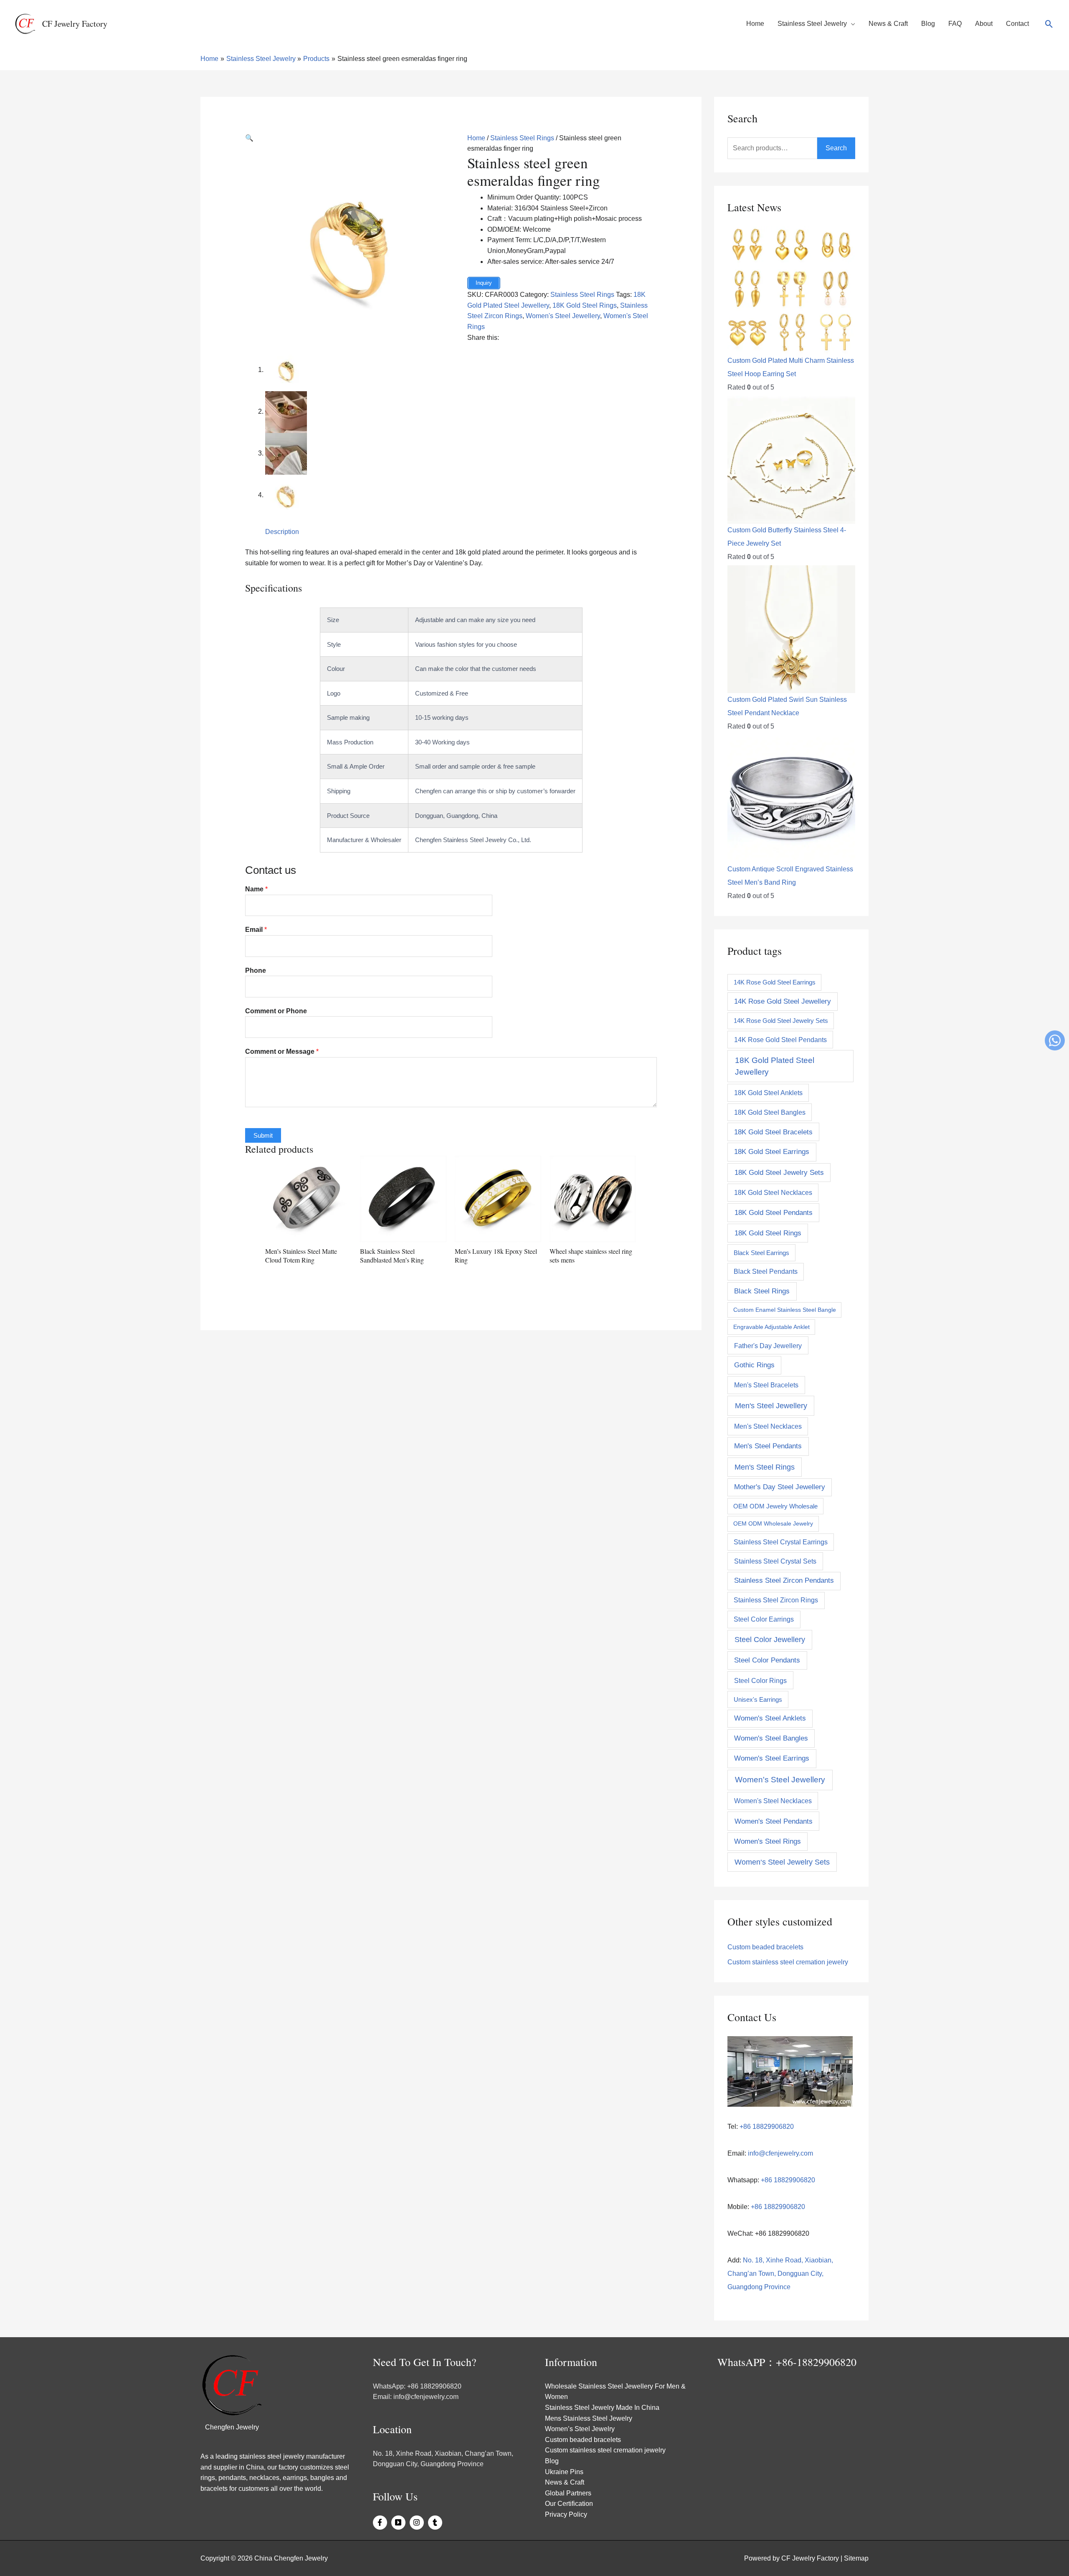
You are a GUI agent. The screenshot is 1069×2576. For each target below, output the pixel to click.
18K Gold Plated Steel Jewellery (775, 1066)
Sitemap (856, 2558)
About (984, 24)
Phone (256, 970)
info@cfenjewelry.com (780, 2153)
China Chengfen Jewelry (291, 2558)
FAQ (955, 24)
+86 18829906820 (766, 2127)
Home (755, 24)
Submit (263, 1135)
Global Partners (568, 2493)
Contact (1017, 24)
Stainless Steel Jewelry (812, 24)
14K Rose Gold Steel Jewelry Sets (781, 1021)
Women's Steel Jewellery (563, 316)
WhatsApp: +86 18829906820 (417, 2386)
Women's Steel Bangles (771, 1738)
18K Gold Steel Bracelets (773, 1132)
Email (256, 930)
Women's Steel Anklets (770, 1718)
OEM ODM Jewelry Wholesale (775, 1506)
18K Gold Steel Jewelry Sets (779, 1172)
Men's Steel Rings (765, 1467)
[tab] (282, 532)
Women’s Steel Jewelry (580, 2429)
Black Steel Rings (762, 1291)
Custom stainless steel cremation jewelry (788, 1962)
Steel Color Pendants (767, 1660)
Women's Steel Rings (768, 1841)
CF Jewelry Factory (75, 24)
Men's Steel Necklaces (768, 1426)
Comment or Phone (276, 1011)
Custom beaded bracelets (765, 1947)
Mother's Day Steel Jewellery (780, 1487)
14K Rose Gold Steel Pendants (780, 1040)
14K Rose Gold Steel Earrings (775, 982)
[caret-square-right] (400, 2523)
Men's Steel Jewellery (771, 1406)
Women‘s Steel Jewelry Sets (782, 1862)
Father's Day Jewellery (768, 1346)
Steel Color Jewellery (770, 1640)
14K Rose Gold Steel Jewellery (783, 1001)
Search (836, 148)
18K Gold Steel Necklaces (773, 1192)
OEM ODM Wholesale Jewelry (773, 1523)
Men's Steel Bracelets (766, 1385)
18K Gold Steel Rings (585, 305)
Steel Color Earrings (764, 1619)
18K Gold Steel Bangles (770, 1112)
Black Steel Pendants (766, 1272)
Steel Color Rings (760, 1680)
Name (256, 889)
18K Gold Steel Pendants (774, 1212)
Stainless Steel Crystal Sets (775, 1561)
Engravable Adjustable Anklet (771, 1327)
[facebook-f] (381, 2523)
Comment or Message (282, 1051)
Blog (928, 24)
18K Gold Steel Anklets (768, 1093)
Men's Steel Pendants (768, 1446)
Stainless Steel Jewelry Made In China (602, 2408)
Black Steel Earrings (761, 1253)
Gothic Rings (754, 1365)
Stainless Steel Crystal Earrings (781, 1542)
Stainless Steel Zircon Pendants (784, 1580)
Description (282, 532)
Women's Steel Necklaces (773, 1801)
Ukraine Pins (564, 2472)
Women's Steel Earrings (772, 1758)
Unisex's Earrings (758, 1699)
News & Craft (888, 24)
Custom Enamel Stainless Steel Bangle (785, 1310)
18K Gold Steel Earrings (772, 1152)
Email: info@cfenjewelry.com (416, 2397)
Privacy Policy (566, 2514)
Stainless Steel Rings (522, 138)
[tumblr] (436, 2523)
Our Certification (569, 2504)
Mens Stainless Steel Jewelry (589, 2418)
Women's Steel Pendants (774, 1821)
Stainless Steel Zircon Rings (776, 1600)
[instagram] (418, 2523)
